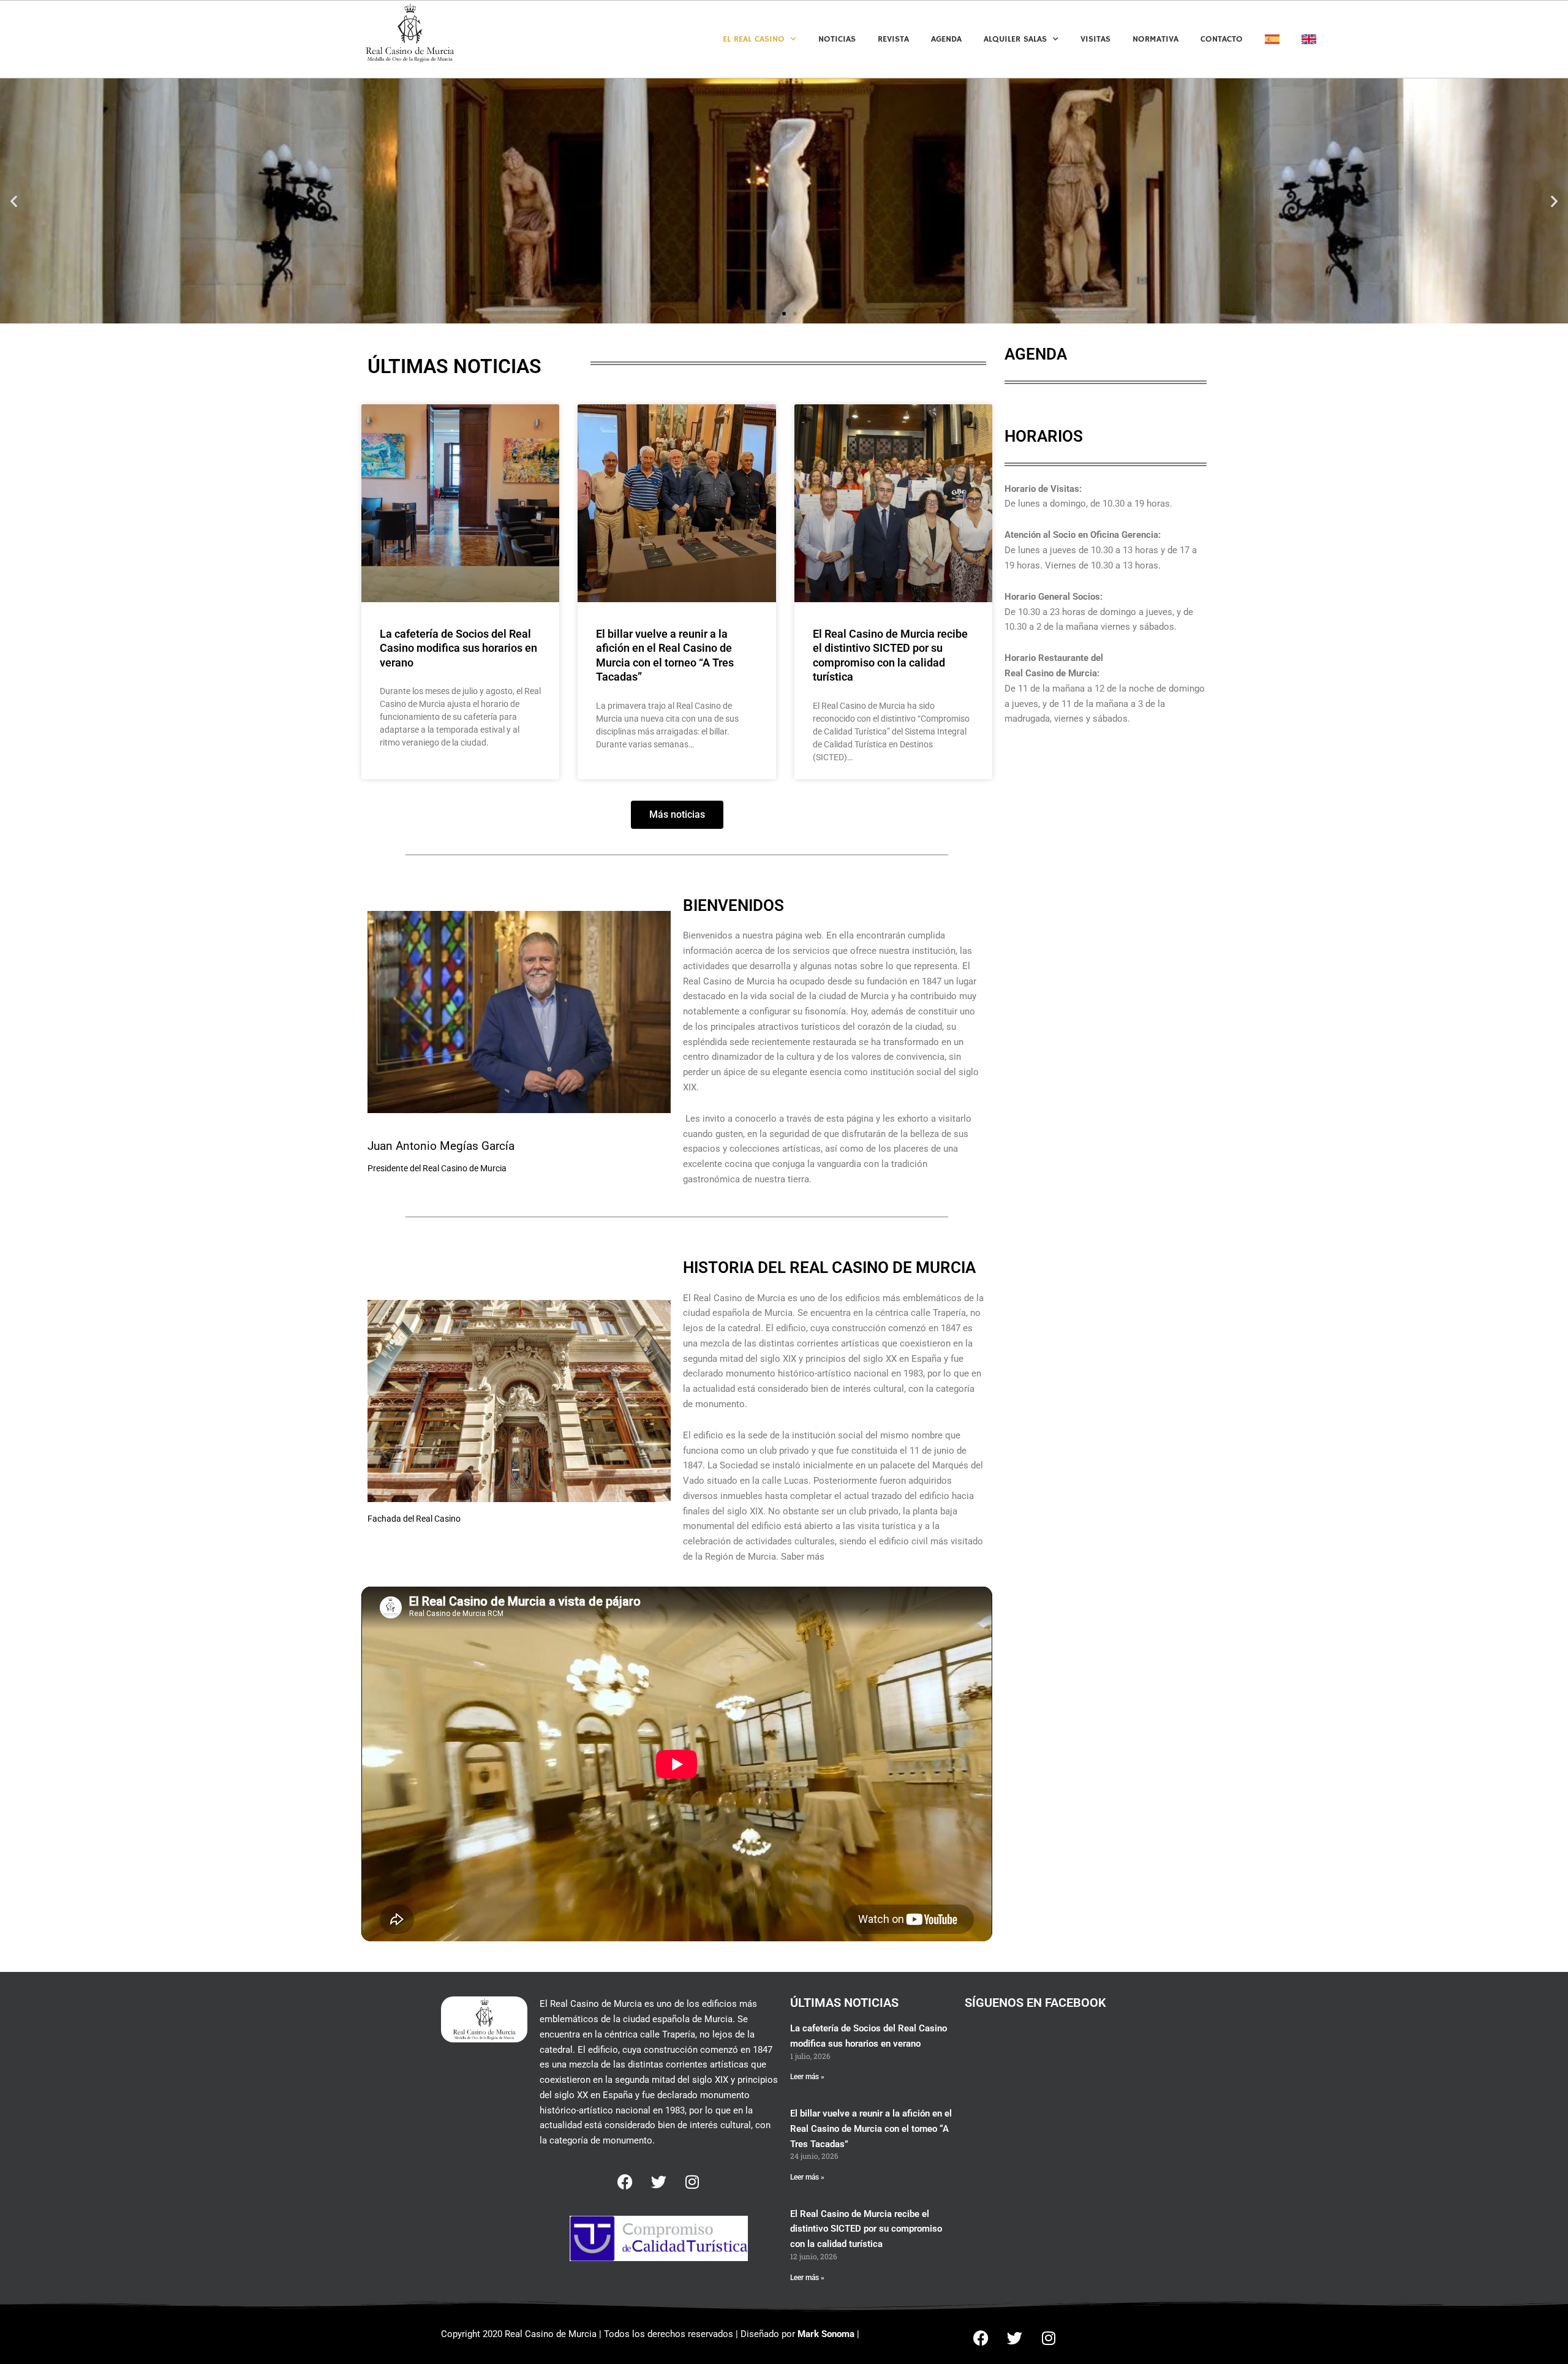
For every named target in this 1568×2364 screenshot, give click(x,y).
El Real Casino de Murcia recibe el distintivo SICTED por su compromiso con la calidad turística (866, 2229)
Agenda (946, 39)
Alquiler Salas (1015, 39)
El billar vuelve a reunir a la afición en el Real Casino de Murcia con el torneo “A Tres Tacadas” (871, 2129)
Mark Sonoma (826, 2334)
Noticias (837, 39)
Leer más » (807, 2077)
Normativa (1155, 39)
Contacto (1222, 39)
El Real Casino (754, 39)
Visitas (1095, 39)
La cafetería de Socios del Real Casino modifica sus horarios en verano (458, 648)
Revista (893, 39)
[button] (14, 201)
